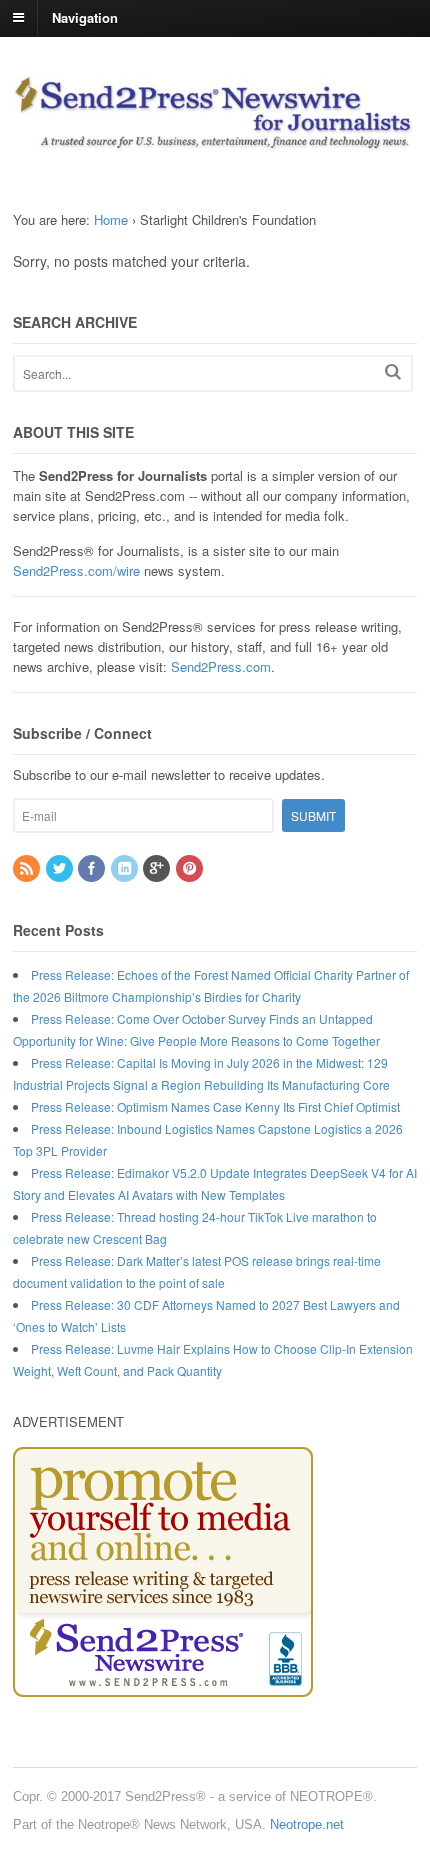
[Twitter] (61, 868)
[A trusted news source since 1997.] (215, 140)
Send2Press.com (221, 666)
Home (111, 219)
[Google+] (158, 868)
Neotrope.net (307, 1824)
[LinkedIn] (126, 868)
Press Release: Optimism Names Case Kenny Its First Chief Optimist (215, 1106)
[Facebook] (93, 868)
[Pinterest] (191, 868)
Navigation (85, 16)
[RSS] (28, 868)
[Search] (393, 371)
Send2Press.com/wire (76, 570)
